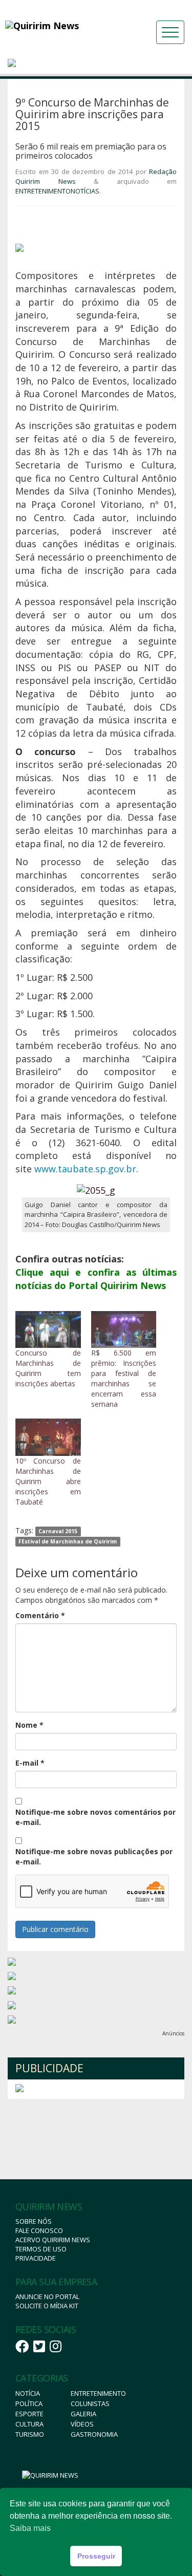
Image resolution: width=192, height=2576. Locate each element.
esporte (29, 2414)
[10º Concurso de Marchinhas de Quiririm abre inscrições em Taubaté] (48, 1437)
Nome (29, 1725)
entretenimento (98, 2393)
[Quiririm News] (61, 26)
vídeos (82, 2424)
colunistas (90, 2403)
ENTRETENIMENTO (43, 191)
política (29, 2403)
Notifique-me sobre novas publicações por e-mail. (94, 1856)
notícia (28, 2393)
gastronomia (94, 2434)
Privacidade (36, 2258)
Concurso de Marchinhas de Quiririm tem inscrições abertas (48, 1368)
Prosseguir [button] (96, 2556)
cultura (29, 2424)
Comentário (40, 1615)
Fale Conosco (39, 2230)
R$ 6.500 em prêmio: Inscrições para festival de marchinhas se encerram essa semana (124, 1378)
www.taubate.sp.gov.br (85, 1169)
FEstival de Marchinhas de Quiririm (68, 1541)
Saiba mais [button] (30, 2528)
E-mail (30, 1763)
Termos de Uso (41, 2249)
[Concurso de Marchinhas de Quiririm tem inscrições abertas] (48, 1330)
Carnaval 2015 (58, 1531)
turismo (30, 2434)
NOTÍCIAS (85, 191)
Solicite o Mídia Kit (47, 2306)
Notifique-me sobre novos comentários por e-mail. (95, 1817)
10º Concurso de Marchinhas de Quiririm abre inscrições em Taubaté (48, 1481)
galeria (83, 2414)
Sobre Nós (34, 2221)
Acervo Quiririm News (53, 2240)
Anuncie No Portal (47, 2296)
